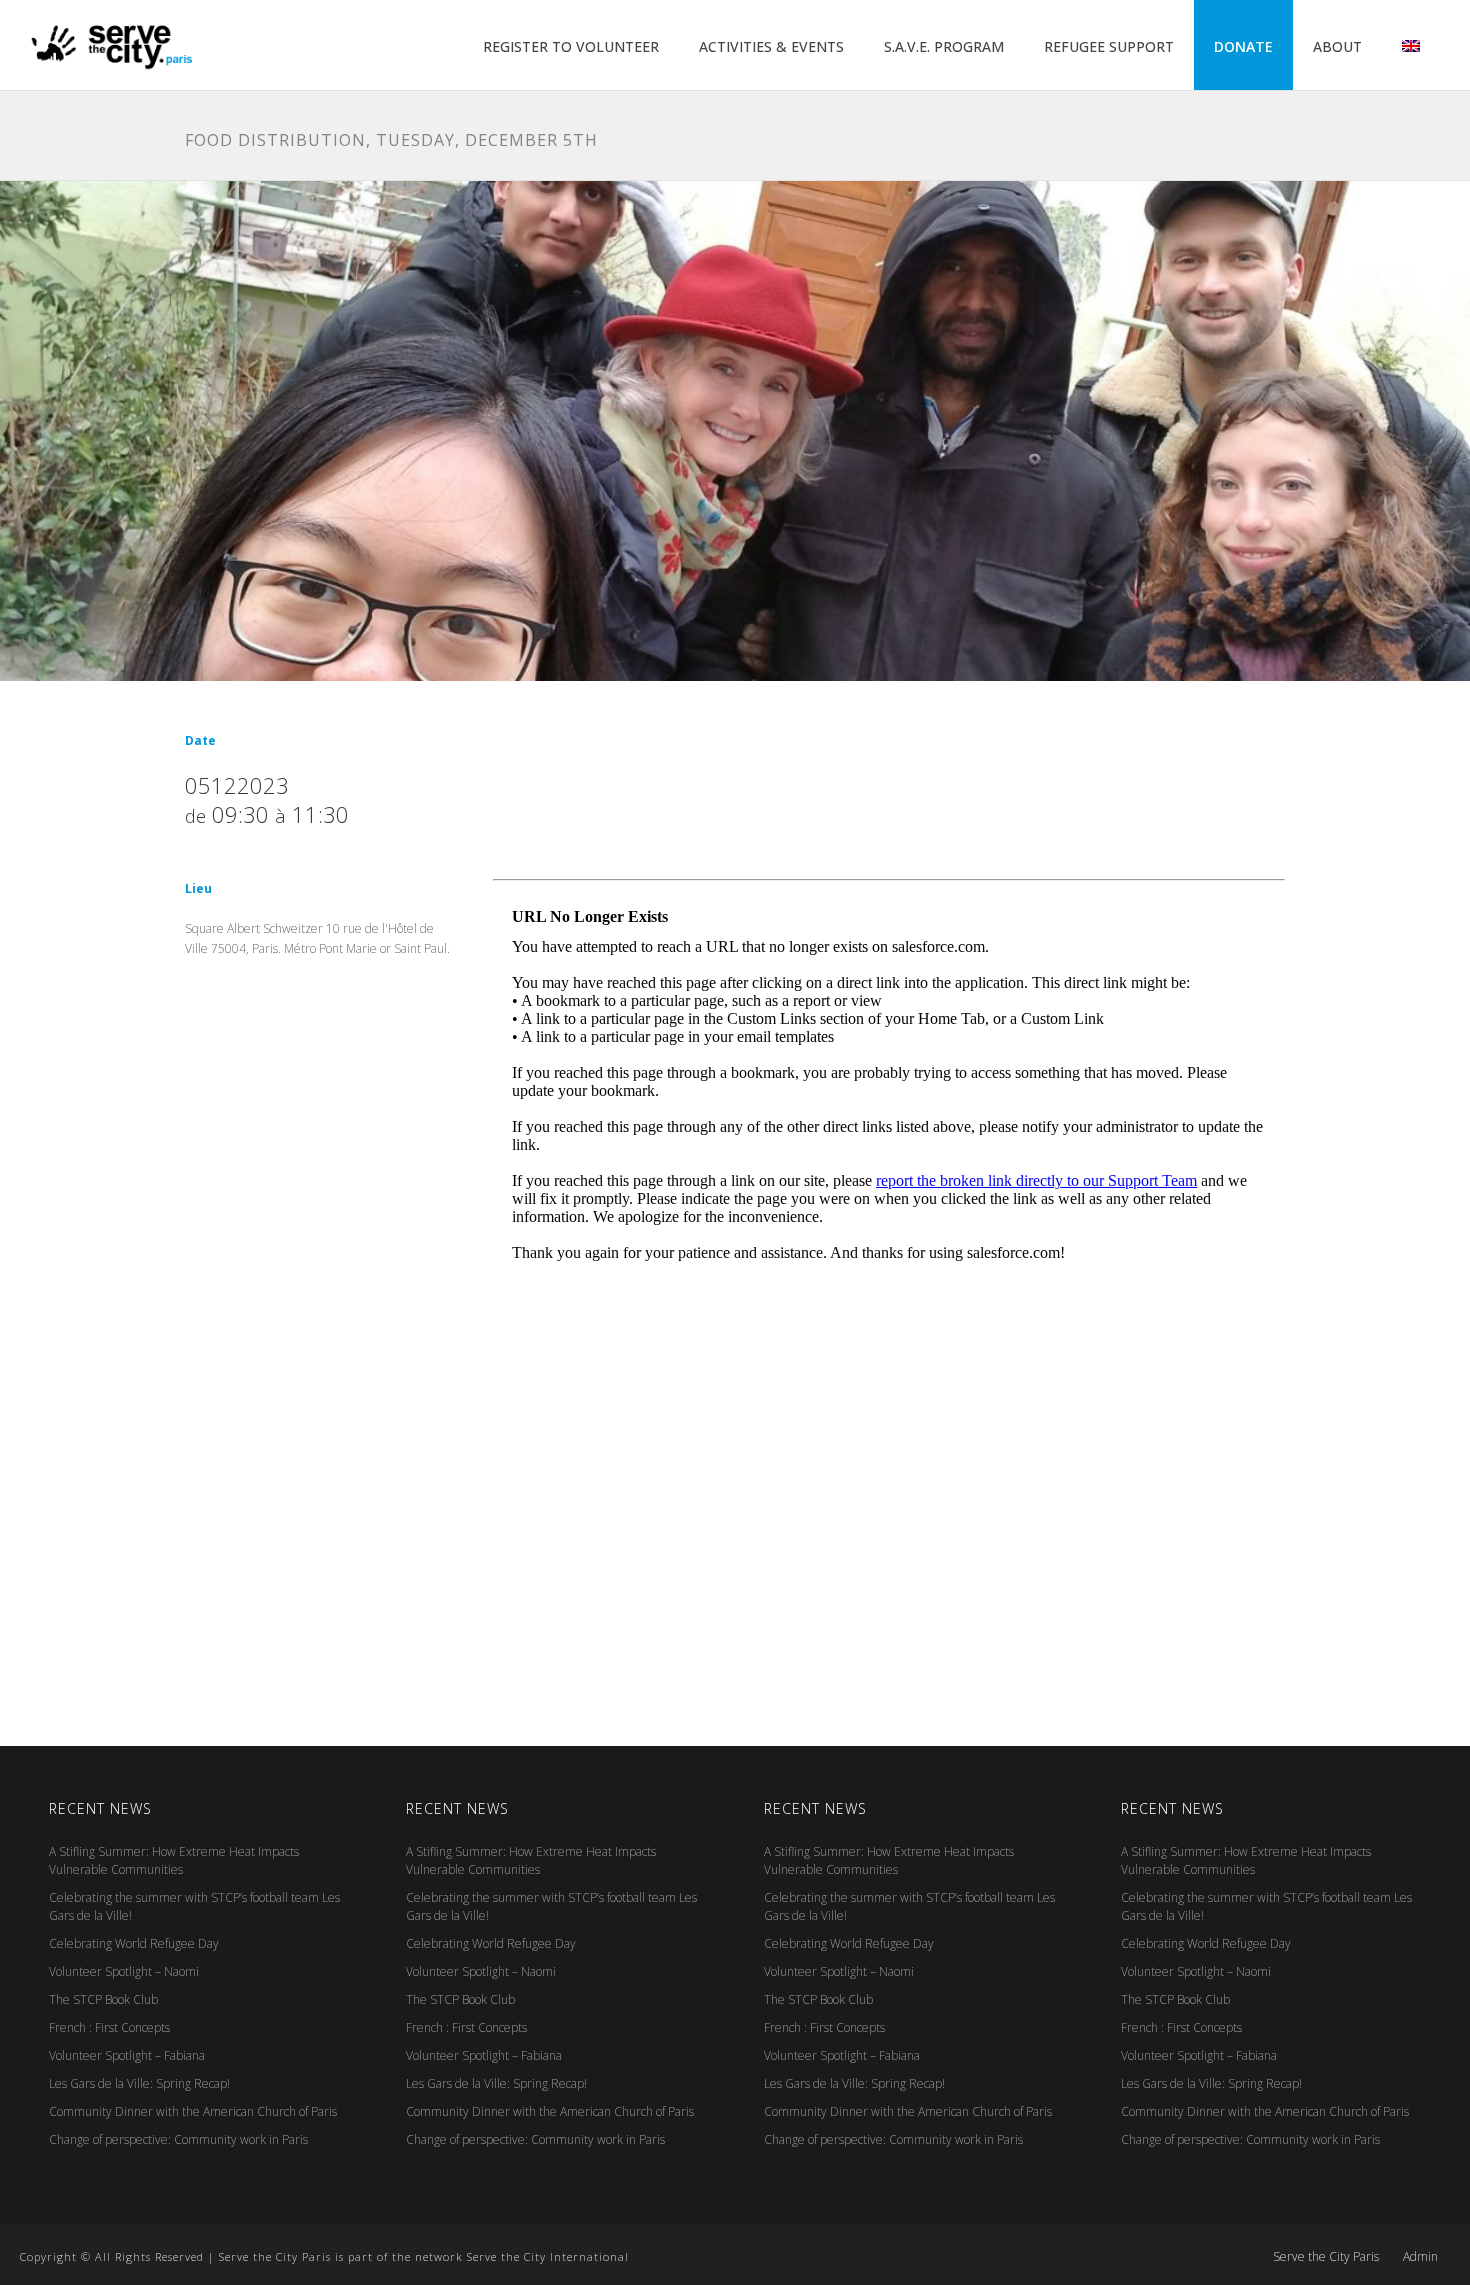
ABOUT (1337, 46)
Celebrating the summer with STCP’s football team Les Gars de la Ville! (194, 1906)
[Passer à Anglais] (1411, 47)
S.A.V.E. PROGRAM (944, 46)
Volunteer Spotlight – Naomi (124, 1971)
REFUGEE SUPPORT (1109, 46)
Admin (1420, 2257)
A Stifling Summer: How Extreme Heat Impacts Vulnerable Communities (174, 1860)
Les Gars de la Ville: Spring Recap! (139, 2083)
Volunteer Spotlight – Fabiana (127, 2055)
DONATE (1243, 46)
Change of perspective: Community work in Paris (178, 2139)
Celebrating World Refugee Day (134, 1943)
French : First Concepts (109, 2027)
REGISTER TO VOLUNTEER (571, 46)
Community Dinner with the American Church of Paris (193, 2111)
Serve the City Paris (1326, 2257)
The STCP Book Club (103, 1999)
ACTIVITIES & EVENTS (771, 46)
